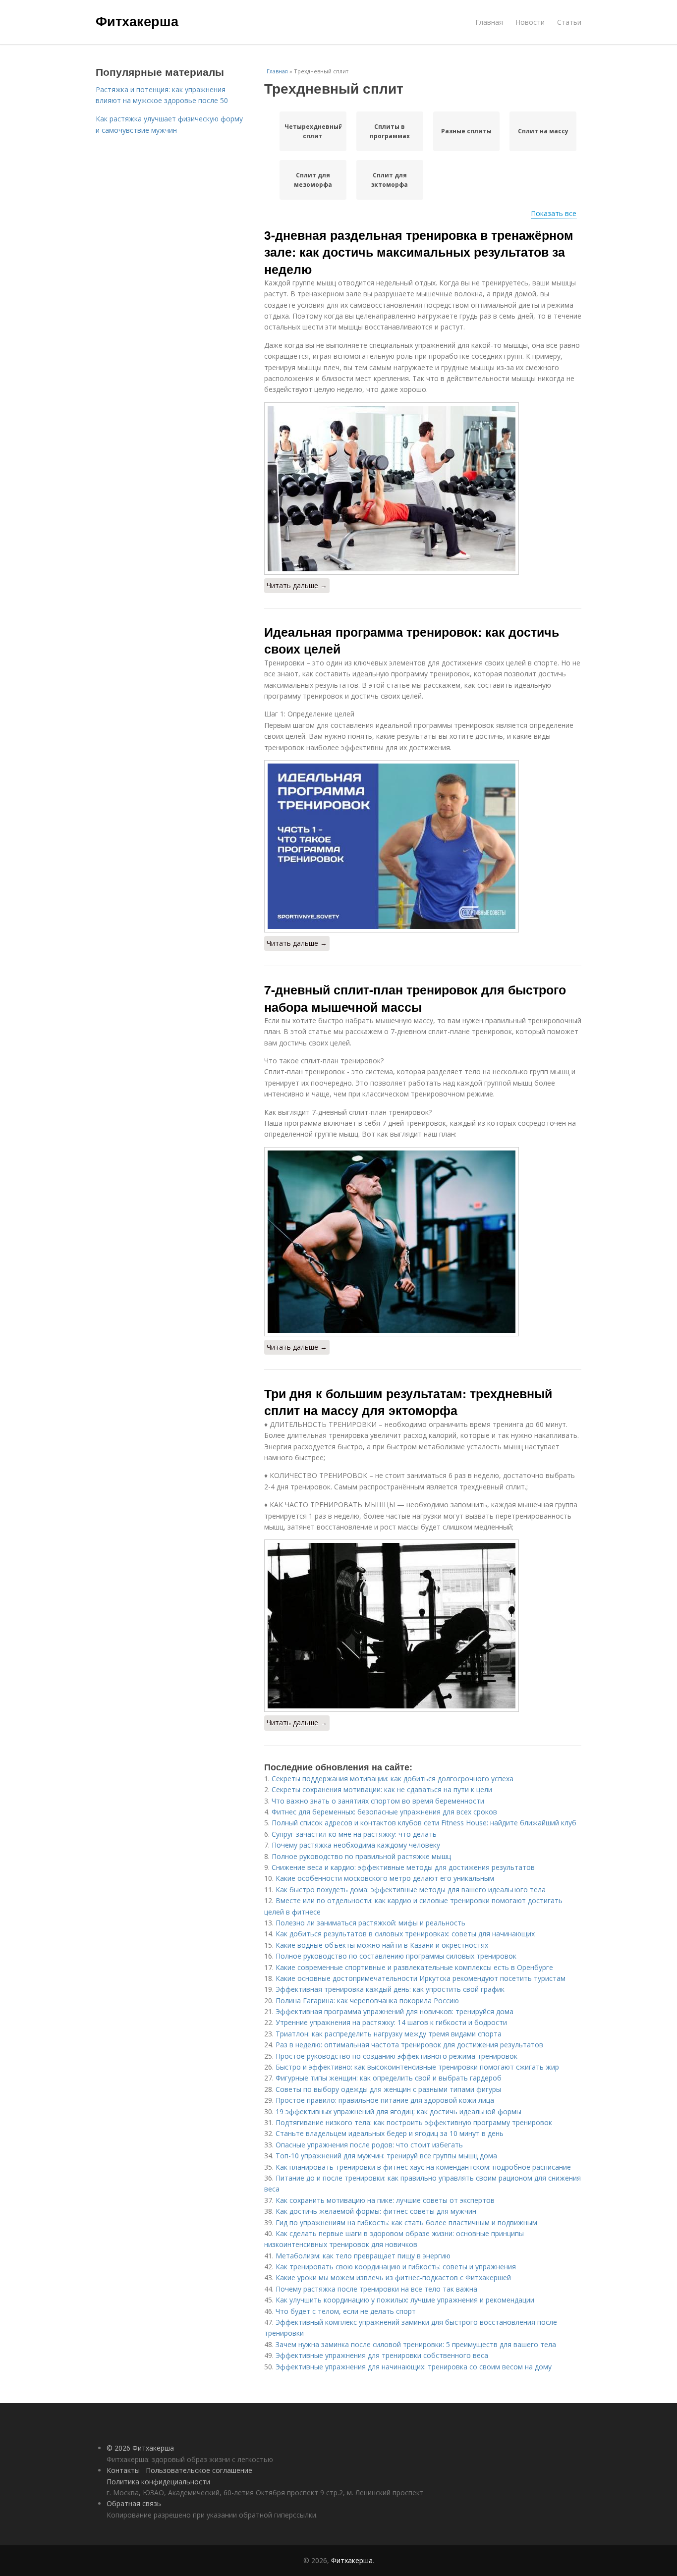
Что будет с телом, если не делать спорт (346, 2311)
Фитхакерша (137, 21)
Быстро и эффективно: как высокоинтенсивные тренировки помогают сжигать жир (417, 2067)
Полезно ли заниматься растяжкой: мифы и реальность (370, 1923)
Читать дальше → (297, 585)
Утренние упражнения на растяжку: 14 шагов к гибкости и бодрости (391, 2022)
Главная (489, 22)
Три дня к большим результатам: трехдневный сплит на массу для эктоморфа (408, 1402)
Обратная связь (134, 2503)
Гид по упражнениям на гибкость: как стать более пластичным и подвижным (406, 2222)
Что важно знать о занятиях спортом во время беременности (378, 1801)
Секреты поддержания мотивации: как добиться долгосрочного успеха (393, 1779)
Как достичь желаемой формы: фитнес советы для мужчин (376, 2211)
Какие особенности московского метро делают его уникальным (385, 1878)
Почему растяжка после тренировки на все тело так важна (376, 2289)
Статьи (569, 22)
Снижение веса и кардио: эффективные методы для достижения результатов (403, 1867)
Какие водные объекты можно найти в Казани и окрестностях (382, 1945)
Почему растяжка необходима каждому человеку (356, 1845)
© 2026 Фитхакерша (140, 2448)
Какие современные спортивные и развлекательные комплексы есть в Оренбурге (414, 1967)
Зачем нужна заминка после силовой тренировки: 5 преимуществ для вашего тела (416, 2344)
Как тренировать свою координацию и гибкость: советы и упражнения (396, 2267)
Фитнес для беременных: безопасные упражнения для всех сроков (384, 1812)
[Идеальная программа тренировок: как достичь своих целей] (423, 846)
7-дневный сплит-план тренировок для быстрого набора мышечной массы (415, 998)
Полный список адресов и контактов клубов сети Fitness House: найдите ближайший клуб (424, 1823)
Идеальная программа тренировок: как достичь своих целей (412, 640)
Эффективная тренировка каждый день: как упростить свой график (390, 1989)
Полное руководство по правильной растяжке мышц (361, 1856)
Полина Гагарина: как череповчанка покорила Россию (367, 2001)
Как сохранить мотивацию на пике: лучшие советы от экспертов (385, 2200)
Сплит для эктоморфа (390, 180)
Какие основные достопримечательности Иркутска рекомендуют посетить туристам (421, 1978)
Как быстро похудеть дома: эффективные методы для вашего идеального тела (411, 1890)
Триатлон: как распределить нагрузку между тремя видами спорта (389, 2034)
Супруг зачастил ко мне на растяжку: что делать (354, 1834)
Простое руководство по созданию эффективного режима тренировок (396, 2056)
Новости (530, 22)
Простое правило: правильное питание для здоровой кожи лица (385, 2100)
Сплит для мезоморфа (313, 180)
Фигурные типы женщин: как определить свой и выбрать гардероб (389, 2078)
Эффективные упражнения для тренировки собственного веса (382, 2355)
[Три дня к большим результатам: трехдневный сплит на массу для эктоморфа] (423, 1626)
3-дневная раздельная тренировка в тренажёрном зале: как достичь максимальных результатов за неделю (419, 252)
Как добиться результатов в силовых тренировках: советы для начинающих (405, 1934)
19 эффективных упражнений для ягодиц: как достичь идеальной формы (398, 2111)
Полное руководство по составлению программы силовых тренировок (396, 1956)
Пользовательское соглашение (199, 2470)
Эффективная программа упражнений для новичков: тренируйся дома (395, 2011)
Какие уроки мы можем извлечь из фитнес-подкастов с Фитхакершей (393, 2277)
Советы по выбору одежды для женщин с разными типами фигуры (388, 2089)
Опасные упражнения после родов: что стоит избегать (369, 2145)
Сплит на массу (543, 131)
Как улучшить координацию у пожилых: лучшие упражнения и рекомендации (405, 2300)
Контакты (123, 2470)
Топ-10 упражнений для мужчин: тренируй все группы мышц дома (386, 2156)
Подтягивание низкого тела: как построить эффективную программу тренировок (414, 2122)
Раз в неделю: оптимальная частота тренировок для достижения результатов (409, 2045)
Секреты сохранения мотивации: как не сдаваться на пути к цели (382, 1789)
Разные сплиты (466, 131)
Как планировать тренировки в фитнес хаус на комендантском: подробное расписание (423, 2167)
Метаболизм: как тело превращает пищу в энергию (363, 2256)
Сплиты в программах (390, 131)
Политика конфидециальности (158, 2482)
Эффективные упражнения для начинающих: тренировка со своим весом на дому (414, 2367)
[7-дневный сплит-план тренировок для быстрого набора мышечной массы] (423, 1242)
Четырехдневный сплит (313, 131)
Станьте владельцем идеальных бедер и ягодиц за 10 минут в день (390, 2133)
